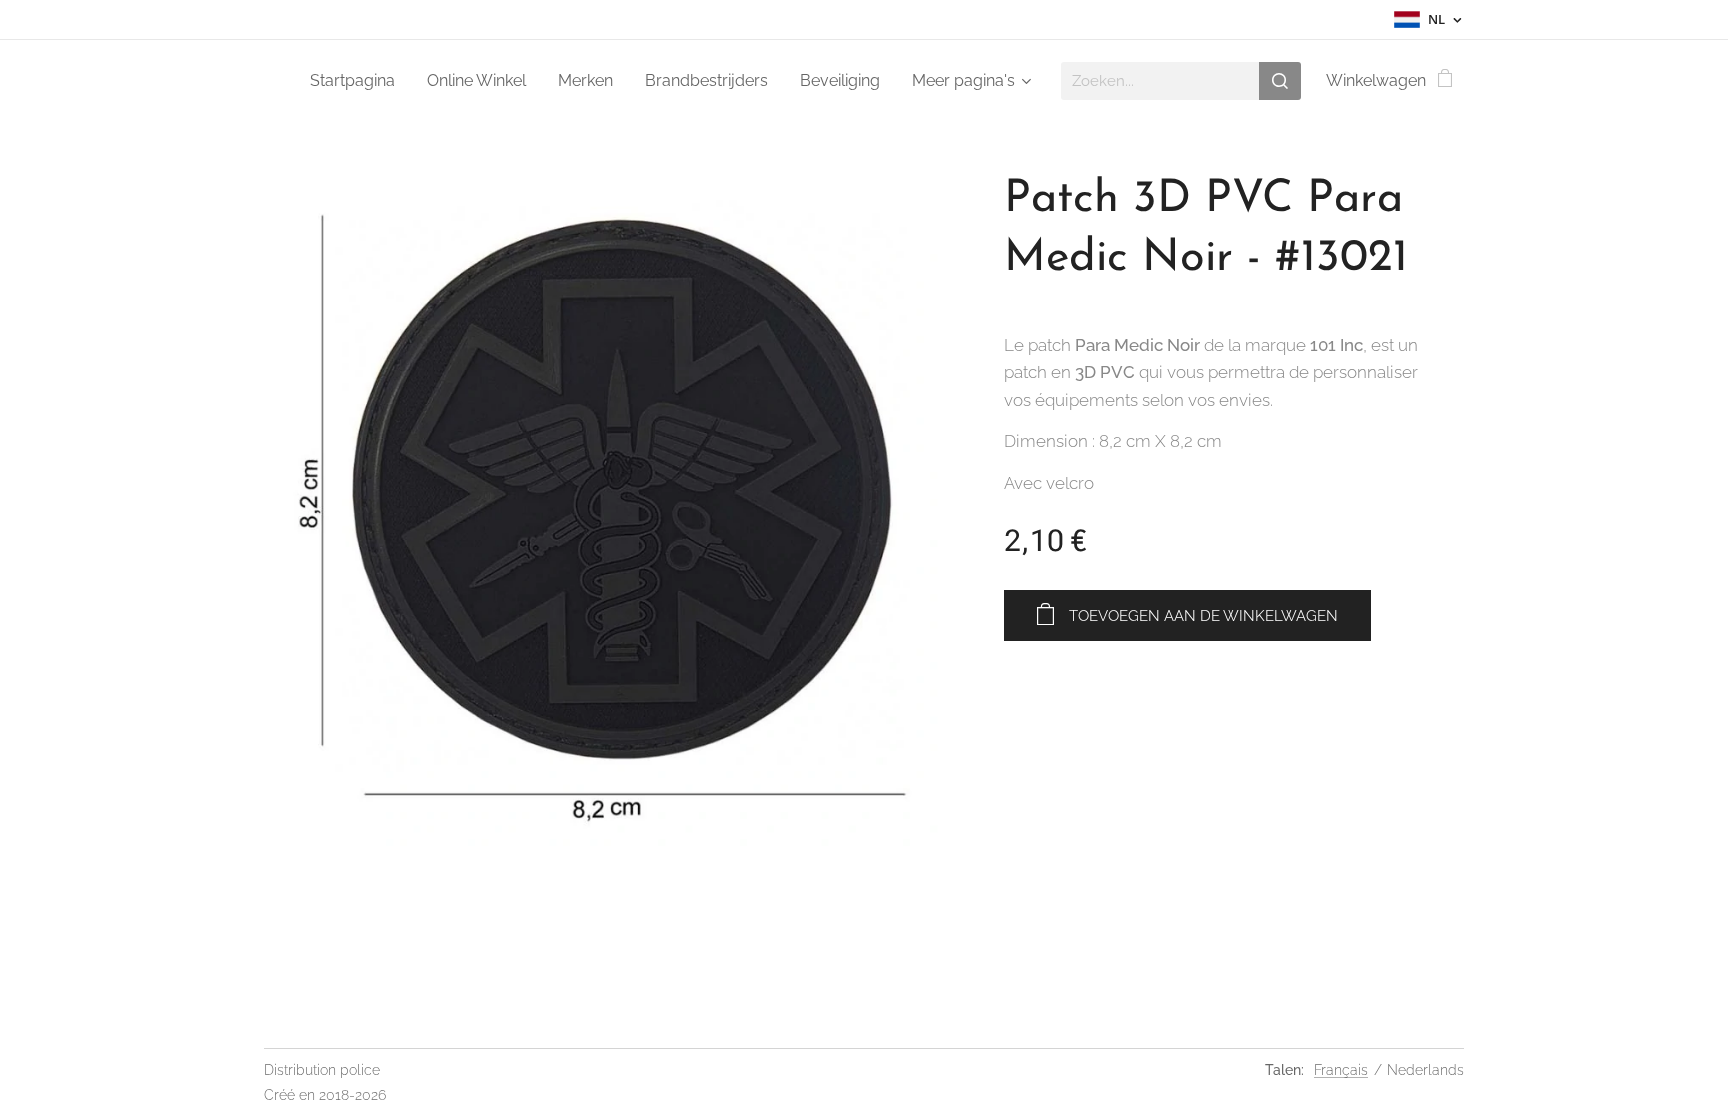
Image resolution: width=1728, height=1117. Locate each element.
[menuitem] (358, 81)
